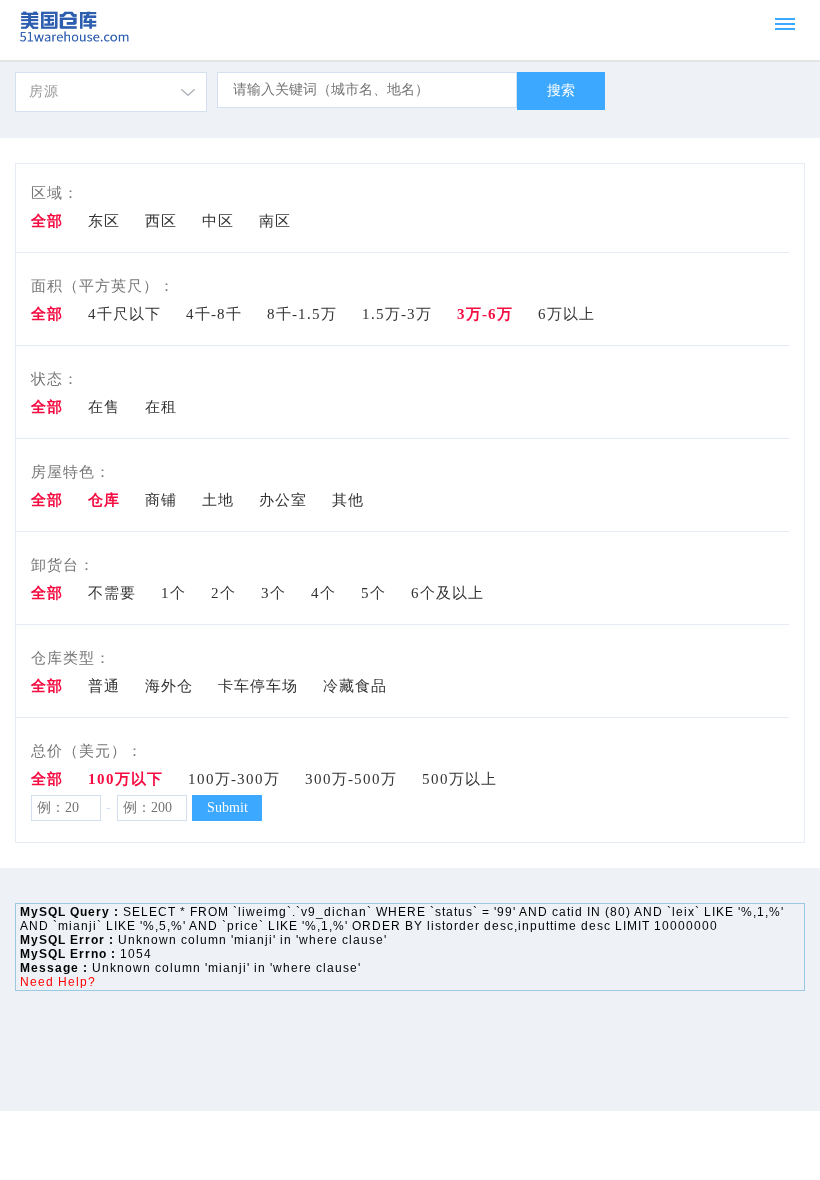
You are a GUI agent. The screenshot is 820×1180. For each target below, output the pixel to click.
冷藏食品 (355, 686)
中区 (218, 221)
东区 (104, 221)
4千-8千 (214, 314)
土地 (218, 500)
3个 (273, 593)
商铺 (161, 500)
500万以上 (459, 779)
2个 (223, 593)
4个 (323, 593)
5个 (373, 593)
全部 (47, 314)
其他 (348, 500)
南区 (275, 221)
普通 (104, 686)
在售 (104, 407)
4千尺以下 (124, 314)
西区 (161, 221)
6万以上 (566, 314)
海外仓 (169, 686)
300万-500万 (351, 779)
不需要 (112, 593)
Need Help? (58, 982)
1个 (173, 593)
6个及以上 (447, 593)
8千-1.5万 (302, 314)
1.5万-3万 (397, 314)
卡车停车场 (258, 686)
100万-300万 (234, 779)
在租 (161, 407)
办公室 (283, 500)
